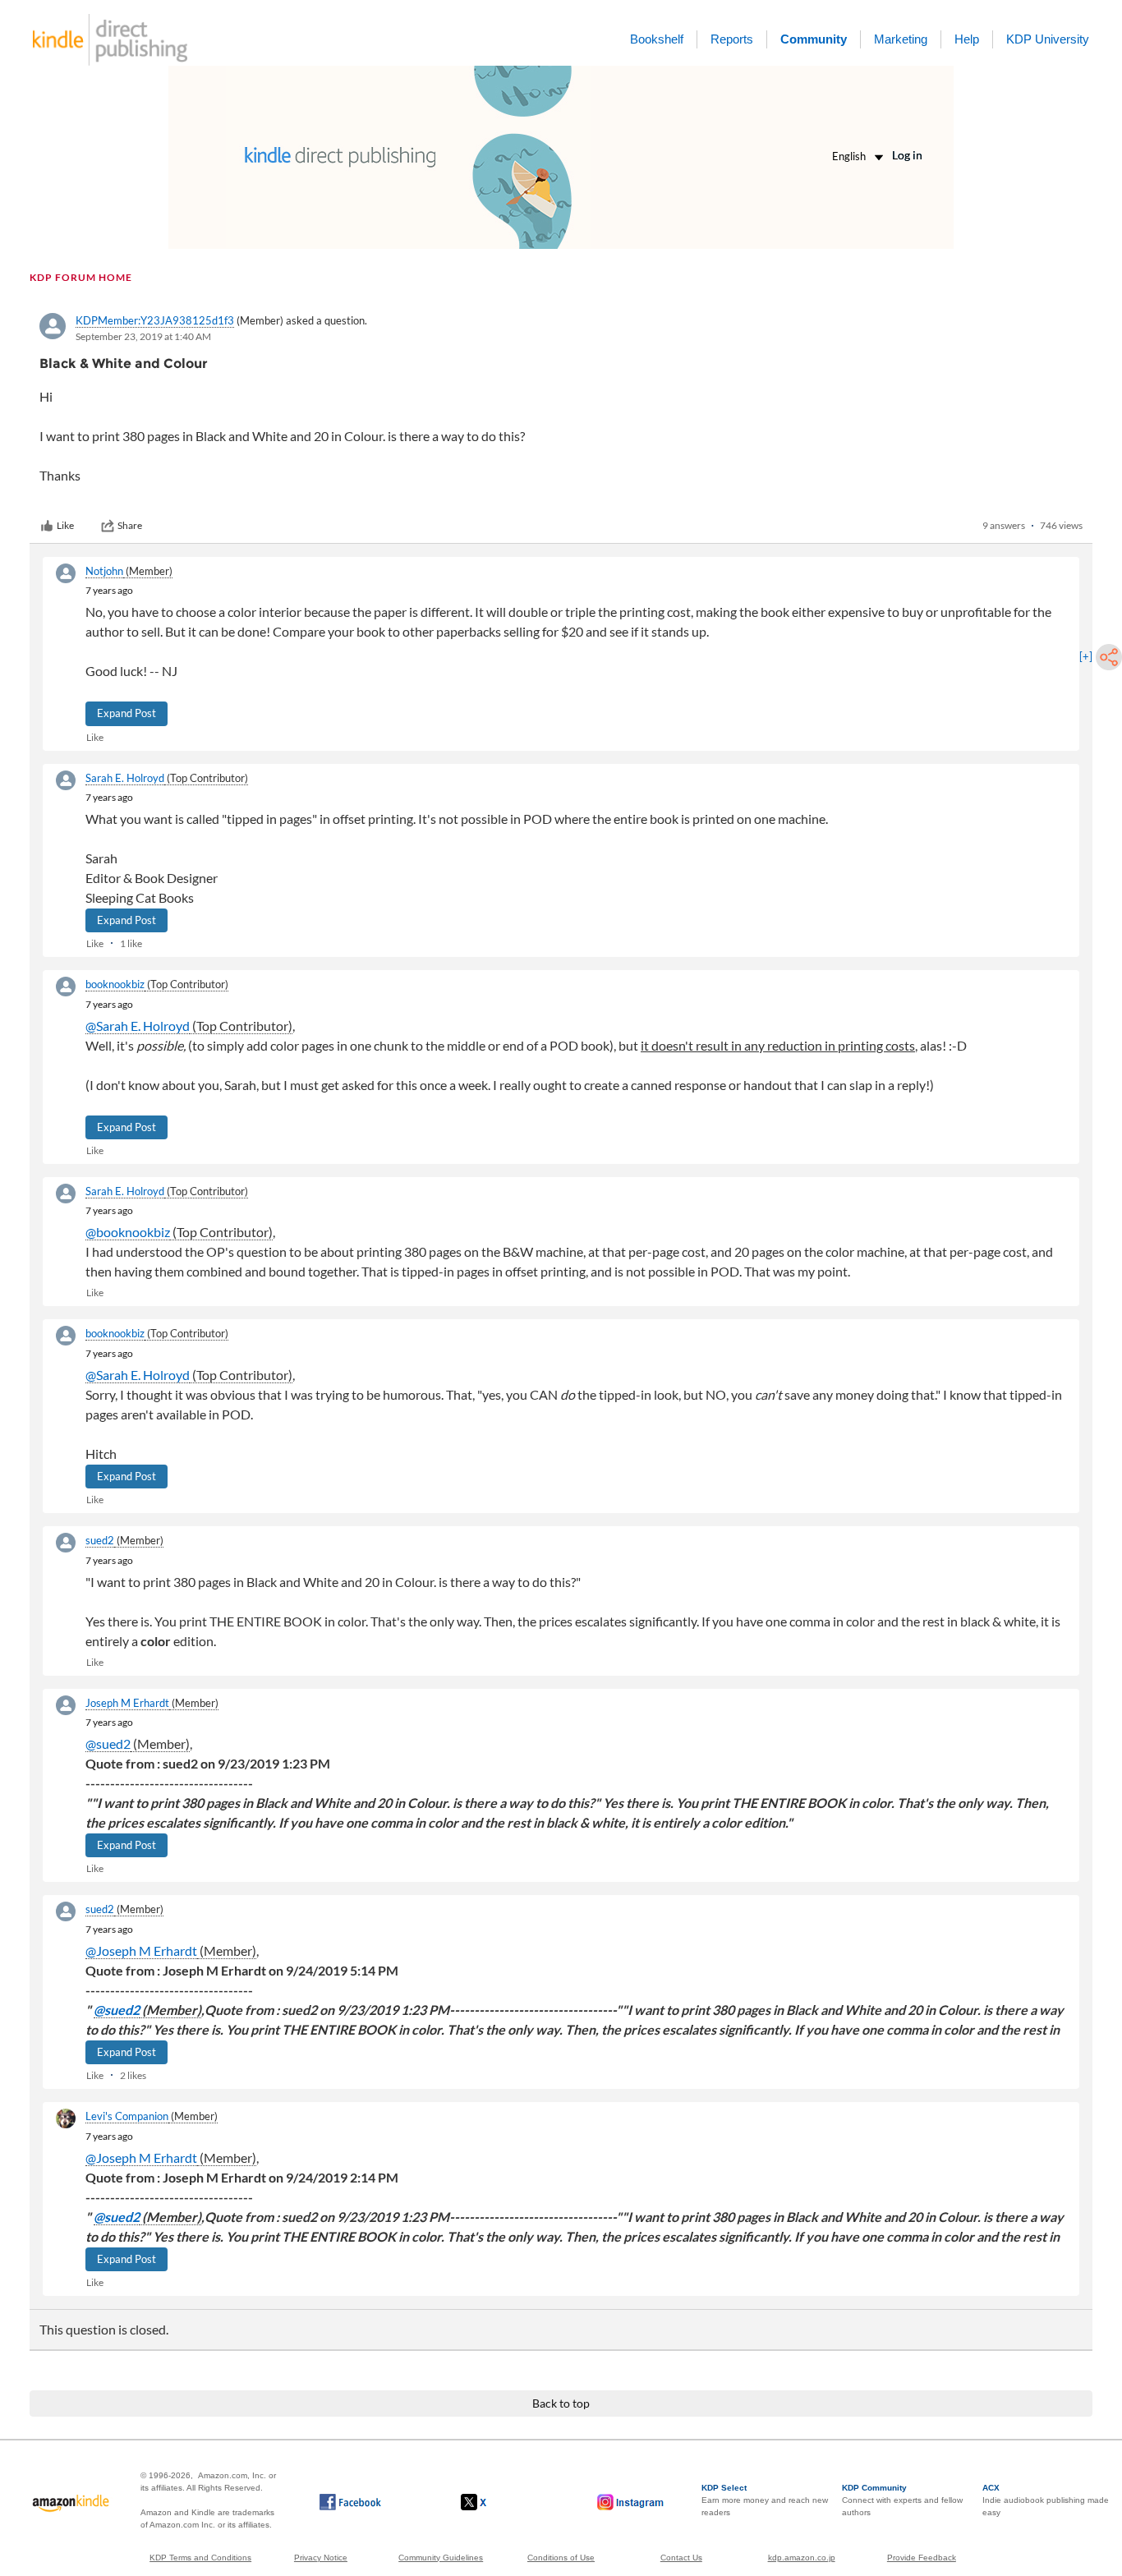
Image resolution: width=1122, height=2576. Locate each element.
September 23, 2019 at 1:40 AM (143, 336)
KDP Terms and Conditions (200, 2558)
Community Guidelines (441, 2558)
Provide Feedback (922, 2558)
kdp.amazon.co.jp (802, 2558)
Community (814, 39)
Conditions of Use (561, 2558)
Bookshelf (657, 39)
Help (967, 39)
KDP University (1048, 39)
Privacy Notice (321, 2558)
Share (130, 525)
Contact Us (681, 2558)
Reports (732, 39)
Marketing (901, 39)
